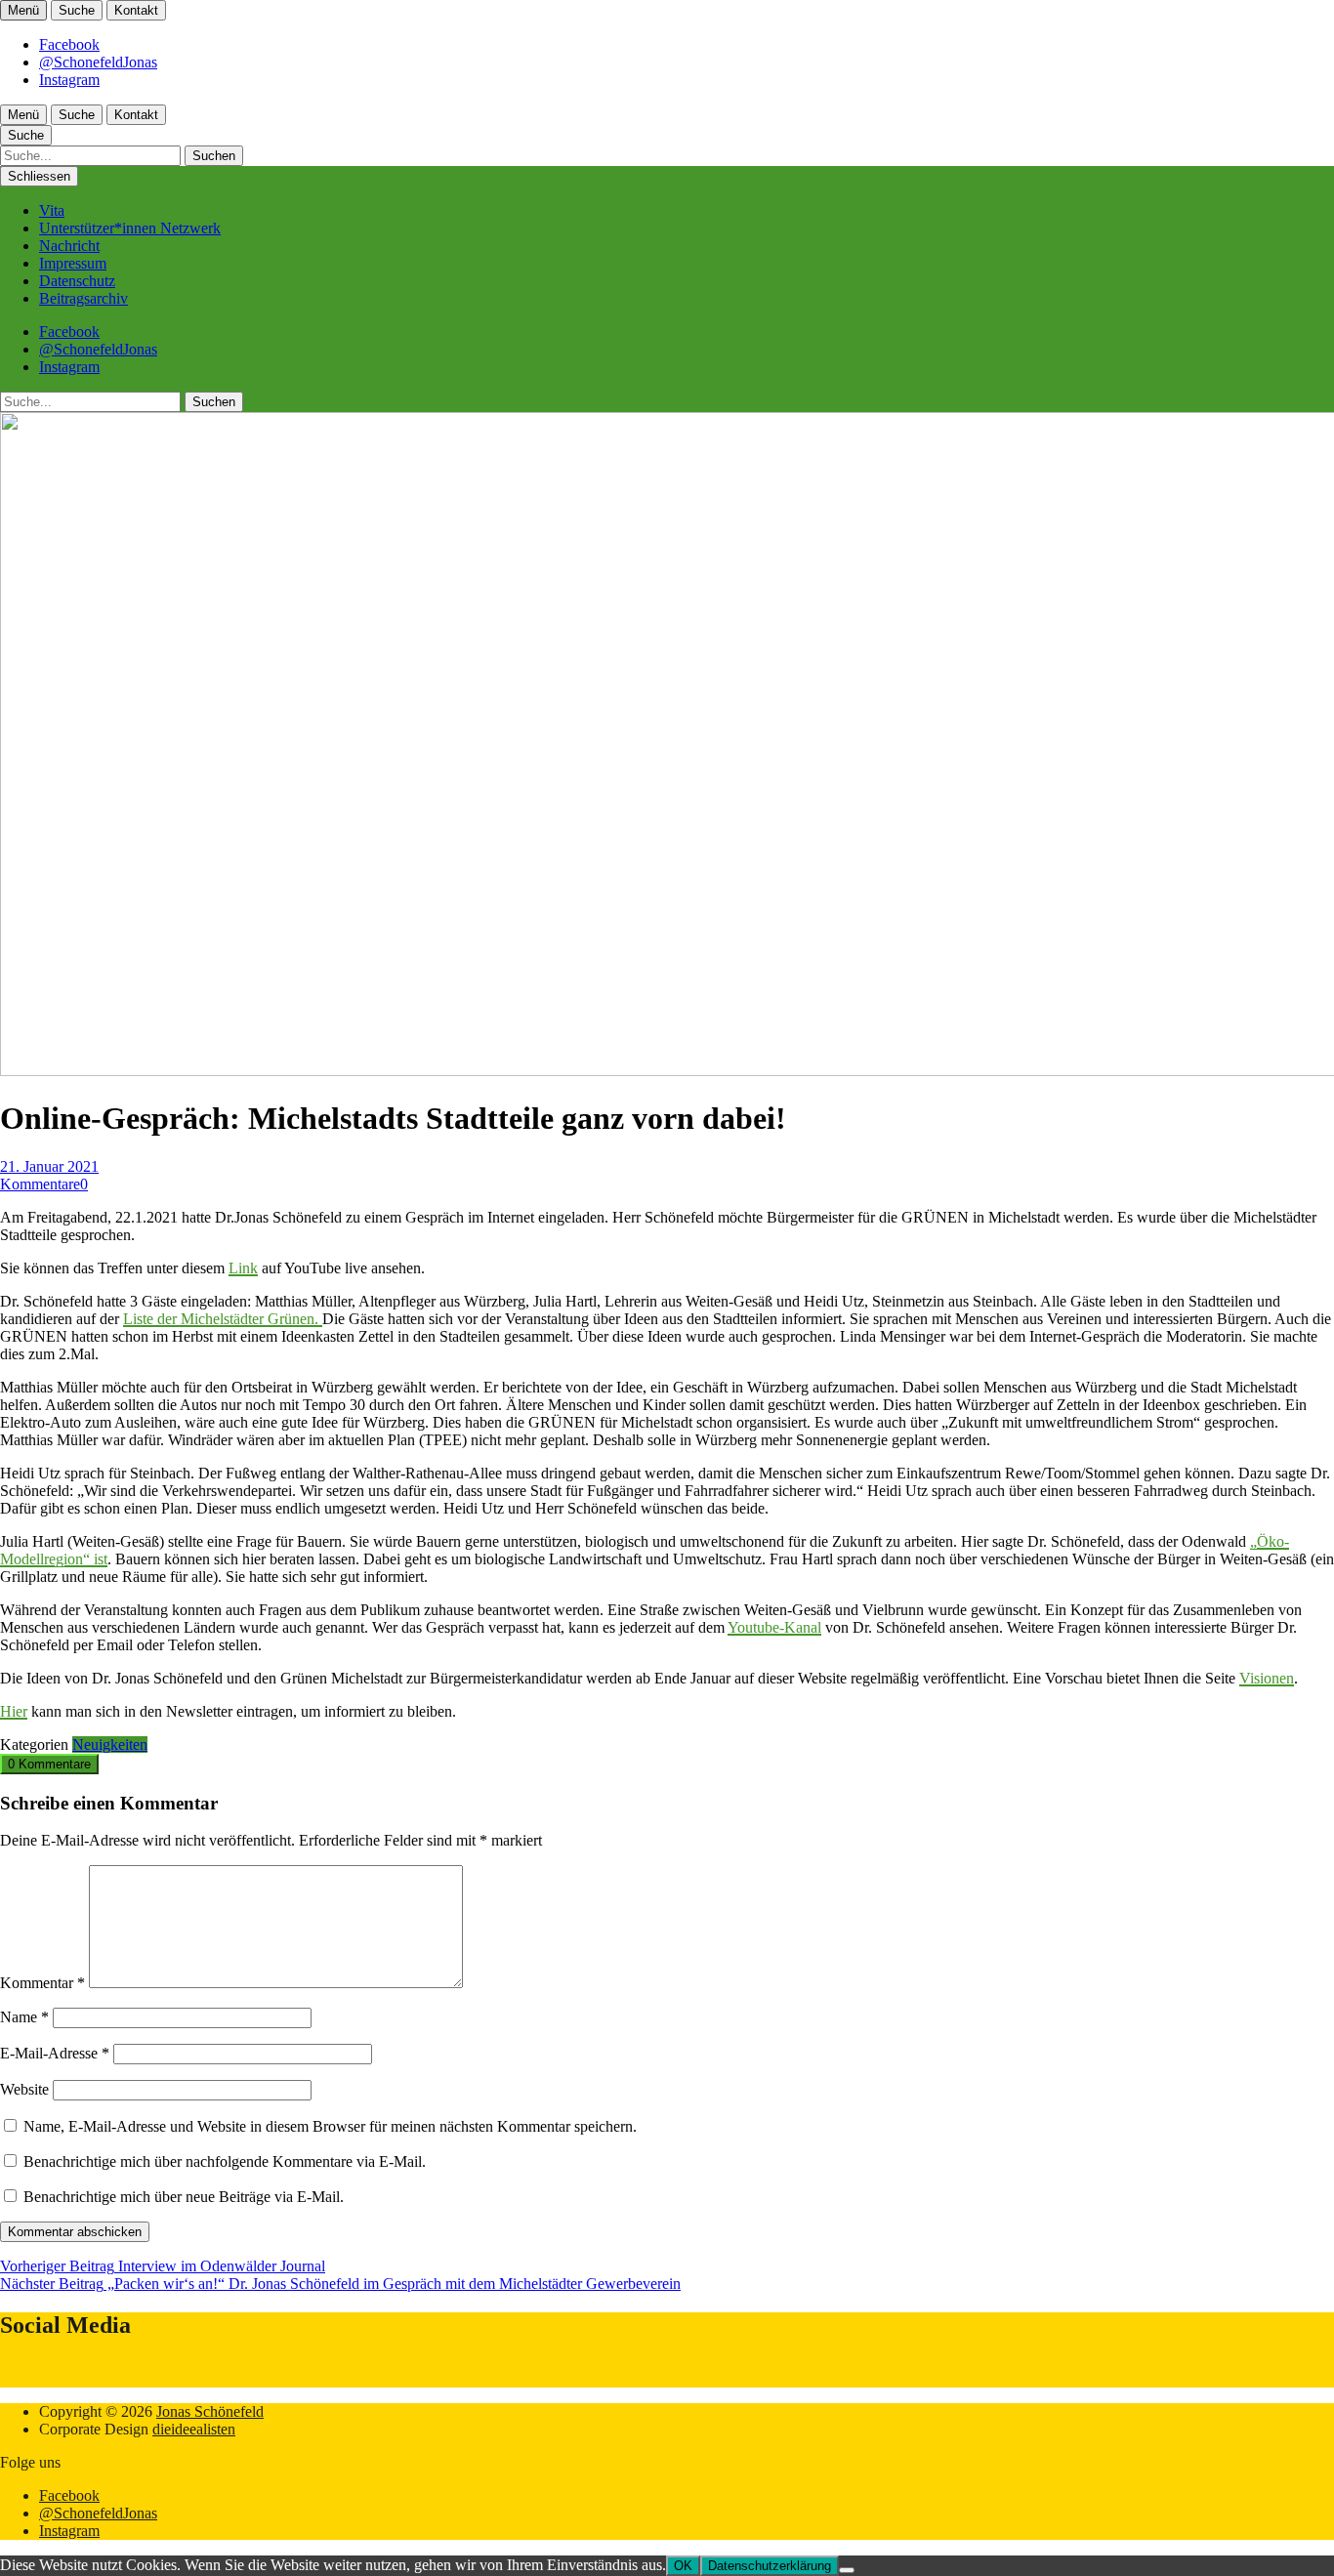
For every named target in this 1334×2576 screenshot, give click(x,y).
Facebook (69, 44)
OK (683, 2566)
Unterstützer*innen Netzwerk (130, 228)
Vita (52, 210)
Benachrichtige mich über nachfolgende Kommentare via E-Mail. (225, 2161)
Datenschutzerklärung (770, 2566)
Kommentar (42, 1983)
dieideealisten (194, 2429)
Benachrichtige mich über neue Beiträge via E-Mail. (184, 2197)
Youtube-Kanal (774, 1627)
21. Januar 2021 (49, 1166)
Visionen (1267, 1678)
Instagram (69, 80)
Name (24, 2017)
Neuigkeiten (110, 1745)
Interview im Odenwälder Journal (163, 2266)
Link (243, 1268)
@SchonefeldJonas (98, 62)
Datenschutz (77, 281)
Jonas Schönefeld (210, 2411)
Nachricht (69, 246)
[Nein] (847, 2570)
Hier (14, 1711)
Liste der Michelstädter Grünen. (223, 1319)
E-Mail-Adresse (55, 2053)
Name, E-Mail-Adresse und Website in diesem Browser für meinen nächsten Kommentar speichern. (330, 2126)
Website (24, 2089)
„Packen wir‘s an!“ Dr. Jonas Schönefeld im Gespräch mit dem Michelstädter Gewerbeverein (340, 2284)
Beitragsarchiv (83, 298)
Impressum (73, 263)
